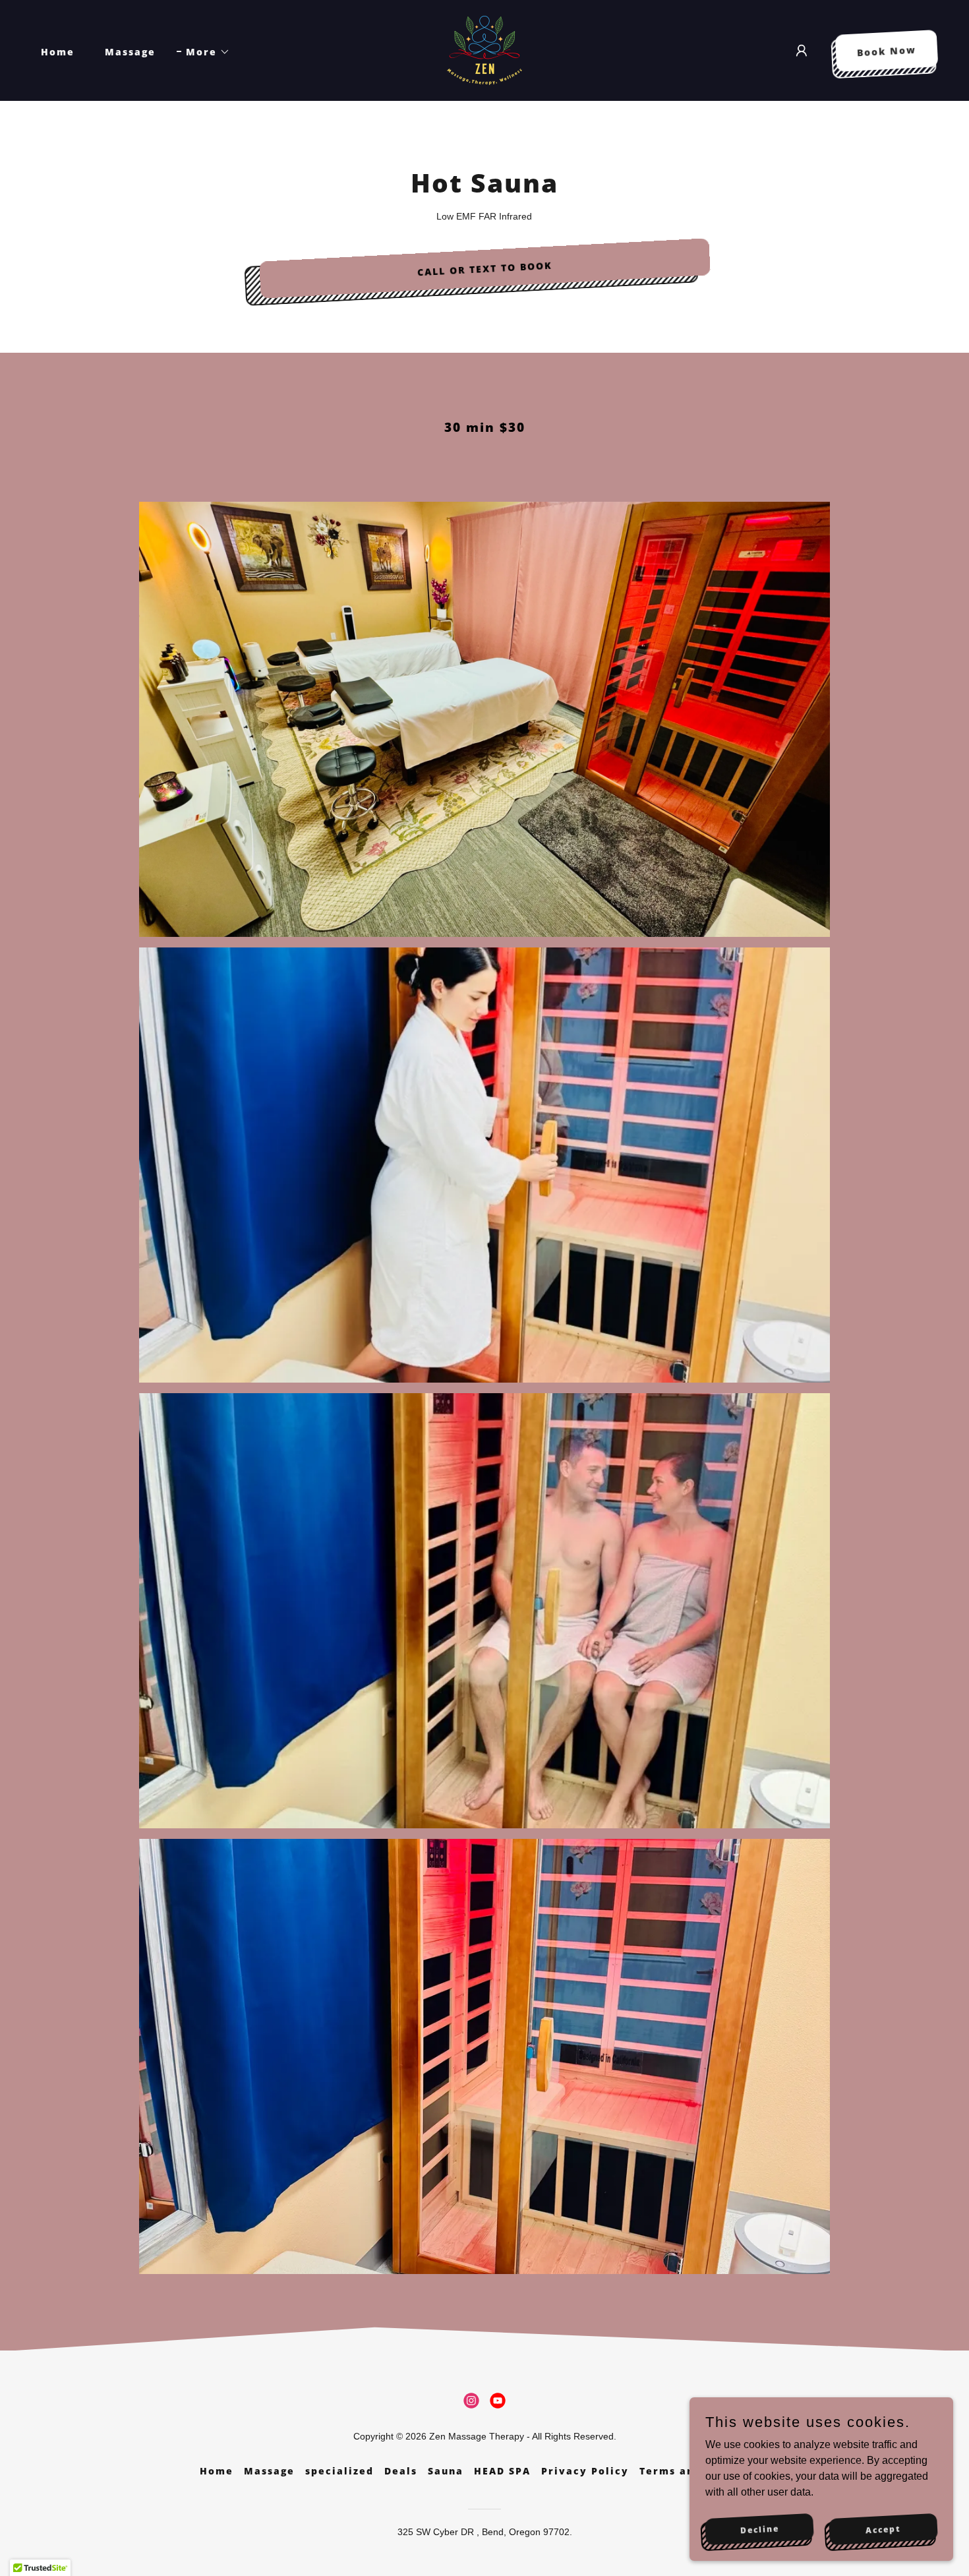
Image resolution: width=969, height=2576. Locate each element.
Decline (759, 2529)
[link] (484, 50)
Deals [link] (401, 2471)
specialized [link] (339, 2471)
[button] (203, 52)
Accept (884, 2529)
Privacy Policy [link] (585, 2471)
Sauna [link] (446, 2471)
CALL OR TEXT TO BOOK (484, 268)
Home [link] (58, 52)
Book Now (887, 51)
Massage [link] (130, 52)
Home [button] (217, 2471)
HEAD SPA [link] (502, 2471)
